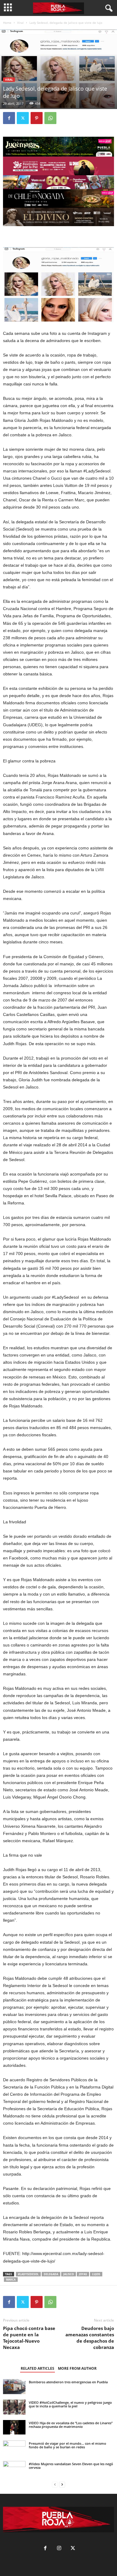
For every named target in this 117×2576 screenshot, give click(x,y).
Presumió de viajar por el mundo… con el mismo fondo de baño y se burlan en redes (67, 2445)
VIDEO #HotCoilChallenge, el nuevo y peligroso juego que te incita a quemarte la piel (70, 2404)
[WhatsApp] (50, 118)
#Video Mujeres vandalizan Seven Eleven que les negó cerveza (71, 2466)
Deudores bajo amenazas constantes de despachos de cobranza (90, 2338)
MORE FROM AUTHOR (77, 2368)
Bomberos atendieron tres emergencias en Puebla (68, 2382)
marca (11, 2280)
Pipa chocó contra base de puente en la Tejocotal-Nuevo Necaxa (29, 2338)
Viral (20, 23)
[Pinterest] (37, 118)
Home (7, 23)
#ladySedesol (28, 2274)
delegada (51, 2274)
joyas (83, 2274)
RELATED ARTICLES (37, 2368)
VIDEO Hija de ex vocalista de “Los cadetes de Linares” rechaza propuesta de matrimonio (71, 2425)
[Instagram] (59, 2549)
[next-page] (62, 2485)
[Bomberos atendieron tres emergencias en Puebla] (14, 2387)
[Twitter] (23, 118)
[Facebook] (9, 118)
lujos (96, 2274)
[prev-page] (55, 2485)
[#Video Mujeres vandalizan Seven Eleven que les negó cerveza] (14, 2469)
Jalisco (69, 2274)
